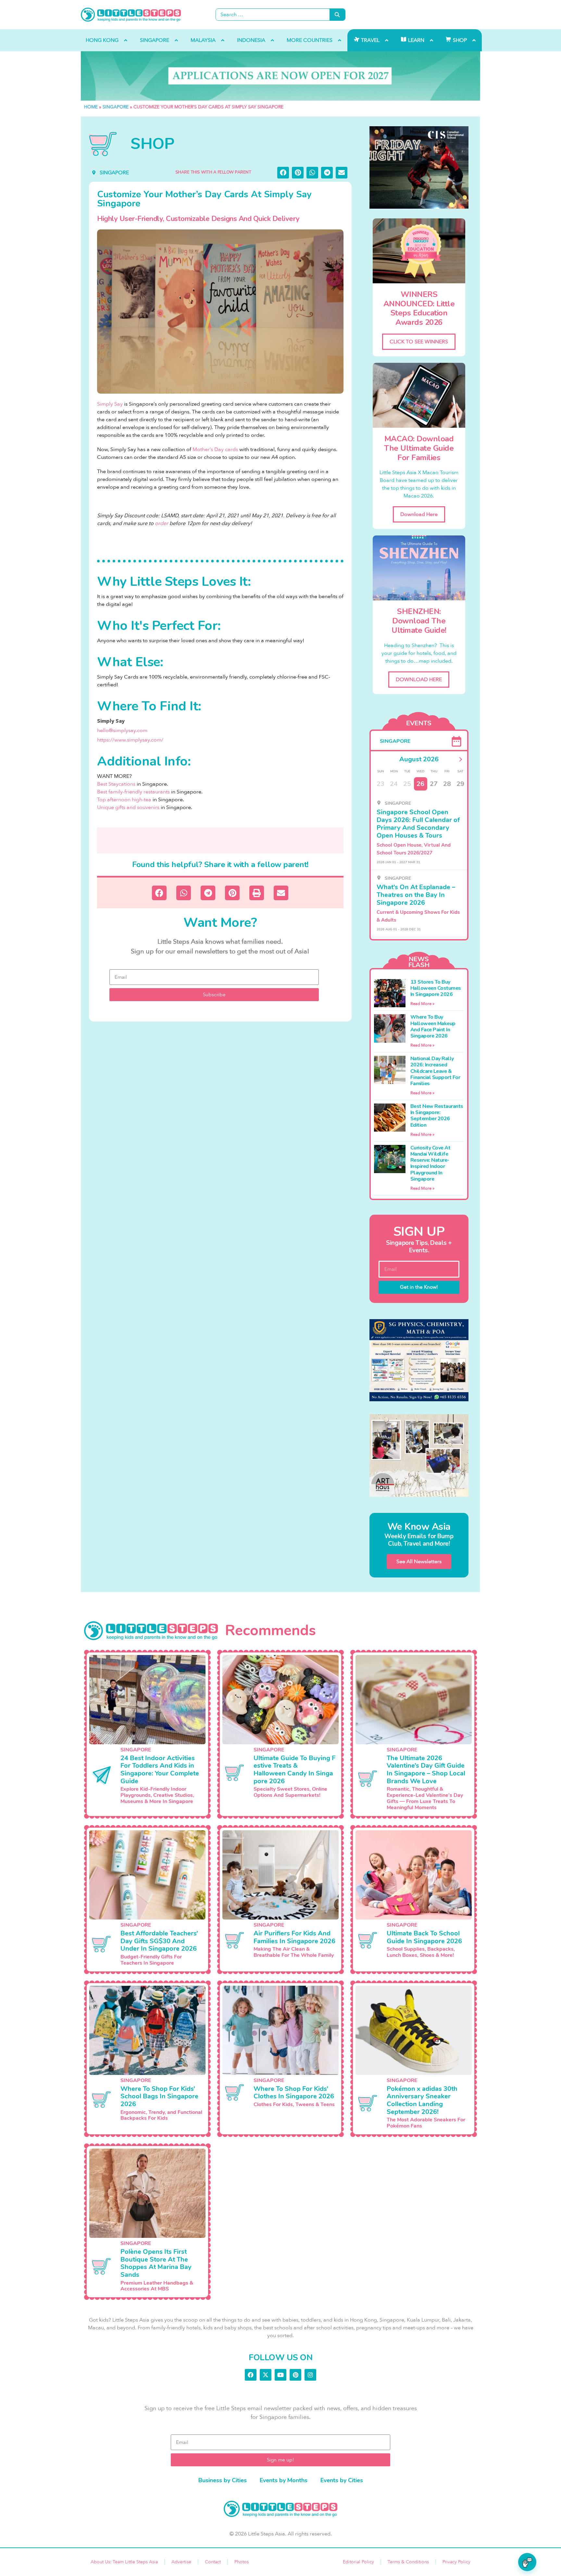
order (162, 523)
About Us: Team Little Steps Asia (124, 2562)
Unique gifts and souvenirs (128, 807)
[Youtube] (280, 2375)
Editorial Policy (358, 2562)
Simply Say (110, 404)
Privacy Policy (456, 2562)
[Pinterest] (295, 2375)
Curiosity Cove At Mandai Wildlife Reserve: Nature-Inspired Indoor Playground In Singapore (430, 1163)
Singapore (116, 107)
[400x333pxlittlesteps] (419, 167)
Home (91, 107)
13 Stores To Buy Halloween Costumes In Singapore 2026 (436, 988)
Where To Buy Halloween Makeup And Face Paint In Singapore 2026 (433, 1026)
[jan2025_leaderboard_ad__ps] (280, 76)
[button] (283, 173)
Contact (213, 2562)
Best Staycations (116, 784)
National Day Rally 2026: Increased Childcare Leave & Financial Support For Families (435, 1071)
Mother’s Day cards (215, 449)
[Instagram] (310, 2375)
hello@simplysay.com (122, 730)
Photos (242, 2562)
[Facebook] (251, 2375)
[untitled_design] (419, 1455)
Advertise (181, 2562)
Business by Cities (223, 2480)
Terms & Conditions (408, 2562)
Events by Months (284, 2480)
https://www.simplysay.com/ (130, 740)
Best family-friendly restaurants (133, 792)
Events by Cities (342, 2480)
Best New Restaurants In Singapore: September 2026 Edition (437, 1116)
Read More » (422, 1004)
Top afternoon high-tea (124, 800)
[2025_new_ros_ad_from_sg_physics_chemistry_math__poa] (419, 1360)
